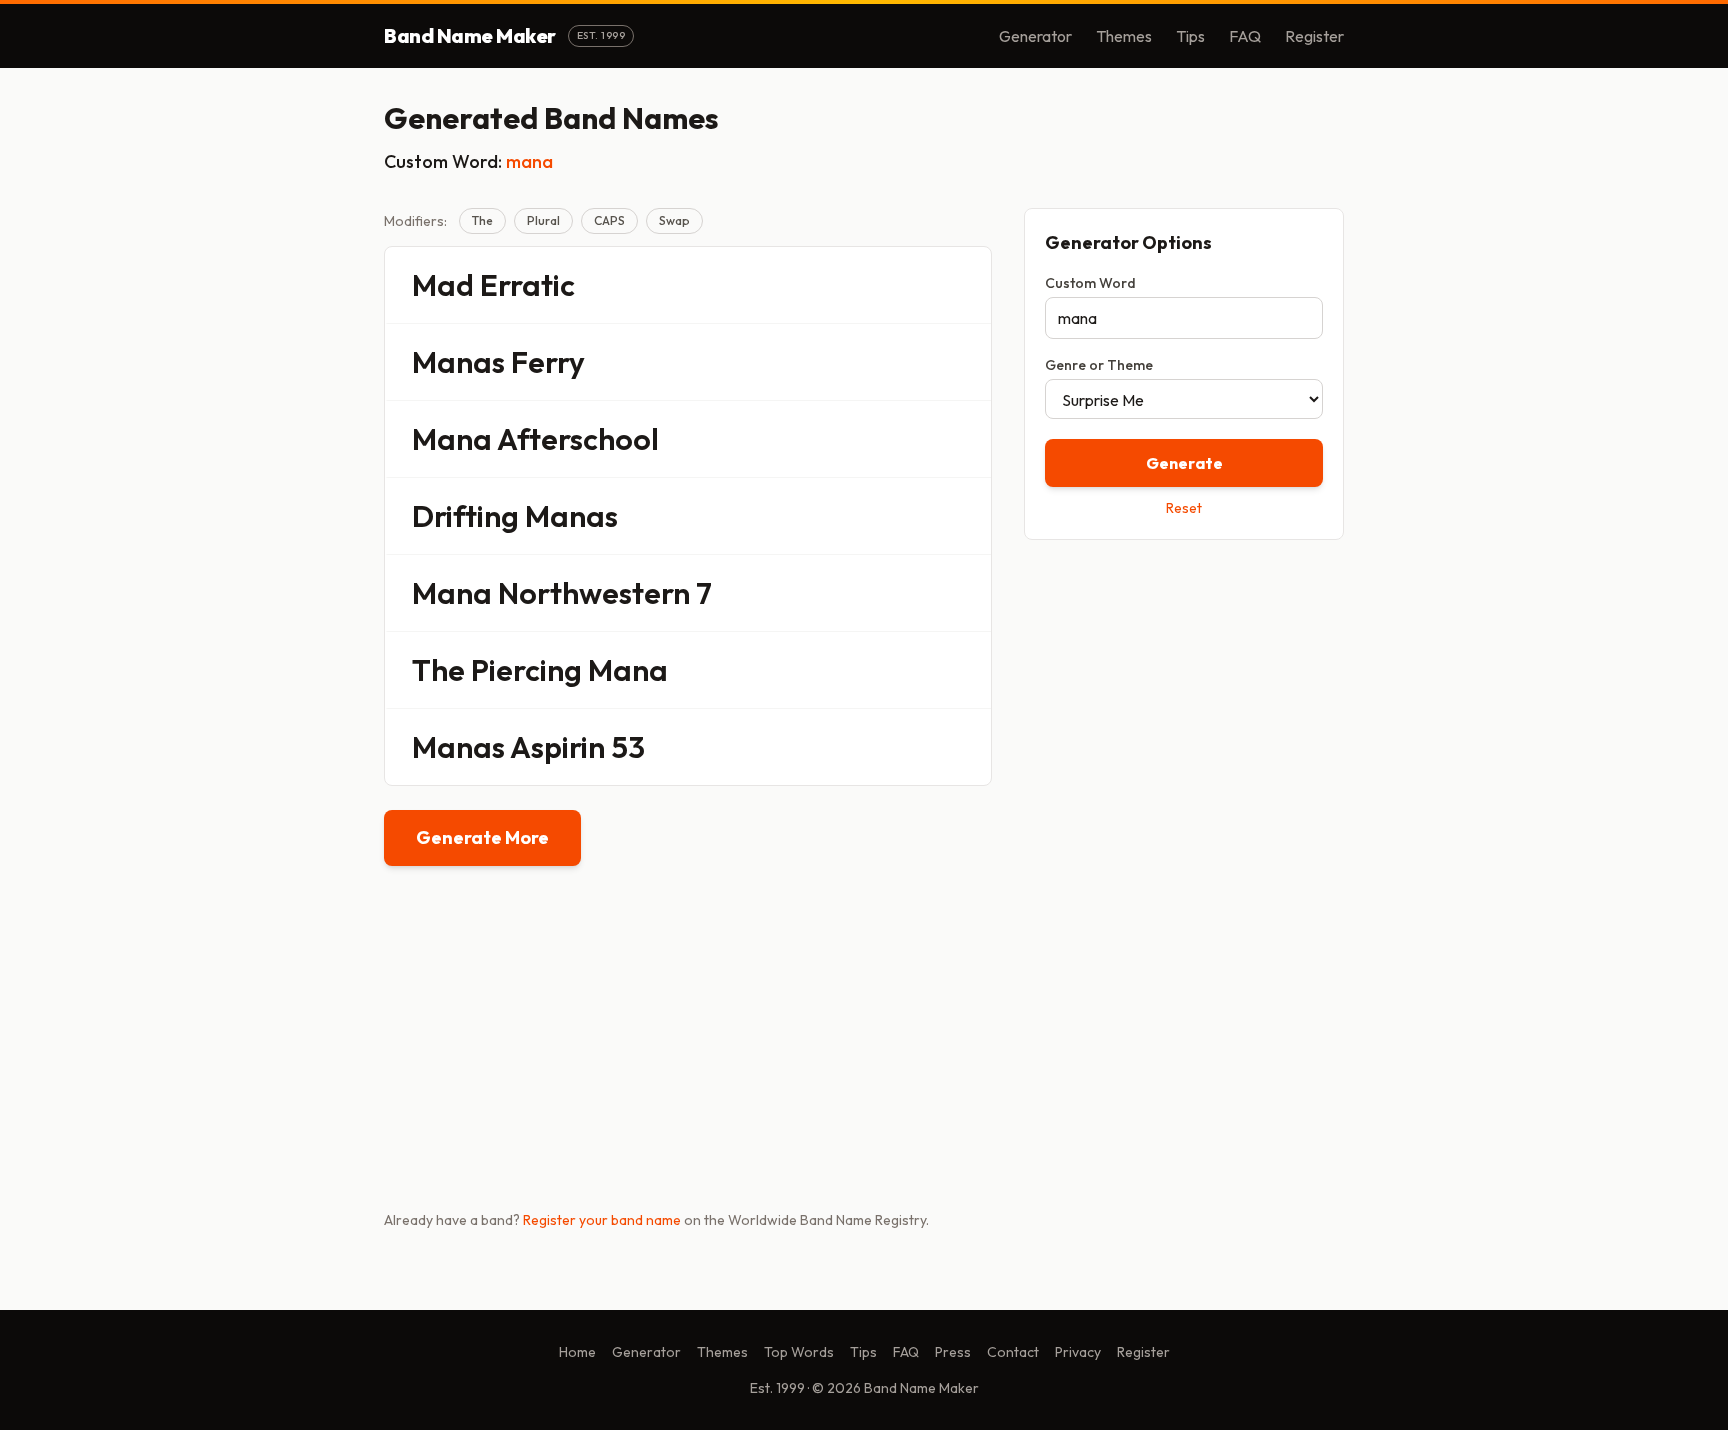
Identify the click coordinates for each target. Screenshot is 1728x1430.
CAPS (609, 220)
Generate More (482, 837)
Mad (443, 285)
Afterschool (578, 439)
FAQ (1245, 36)
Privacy (1078, 1352)
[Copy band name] (963, 285)
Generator (1035, 36)
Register (1314, 36)
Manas (458, 362)
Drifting (465, 516)
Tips (1190, 36)
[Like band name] (921, 285)
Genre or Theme (1099, 365)
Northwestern (594, 593)
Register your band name (602, 1220)
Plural (543, 220)
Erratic (527, 285)
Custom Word (1090, 283)
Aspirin (557, 747)
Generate (1184, 463)
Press (953, 1352)
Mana (452, 439)
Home (577, 1352)
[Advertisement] (1184, 697)
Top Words (799, 1352)
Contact (1013, 1352)
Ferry (548, 362)
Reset (1184, 508)
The (482, 220)
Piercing (526, 670)
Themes (1124, 36)
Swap (674, 220)
